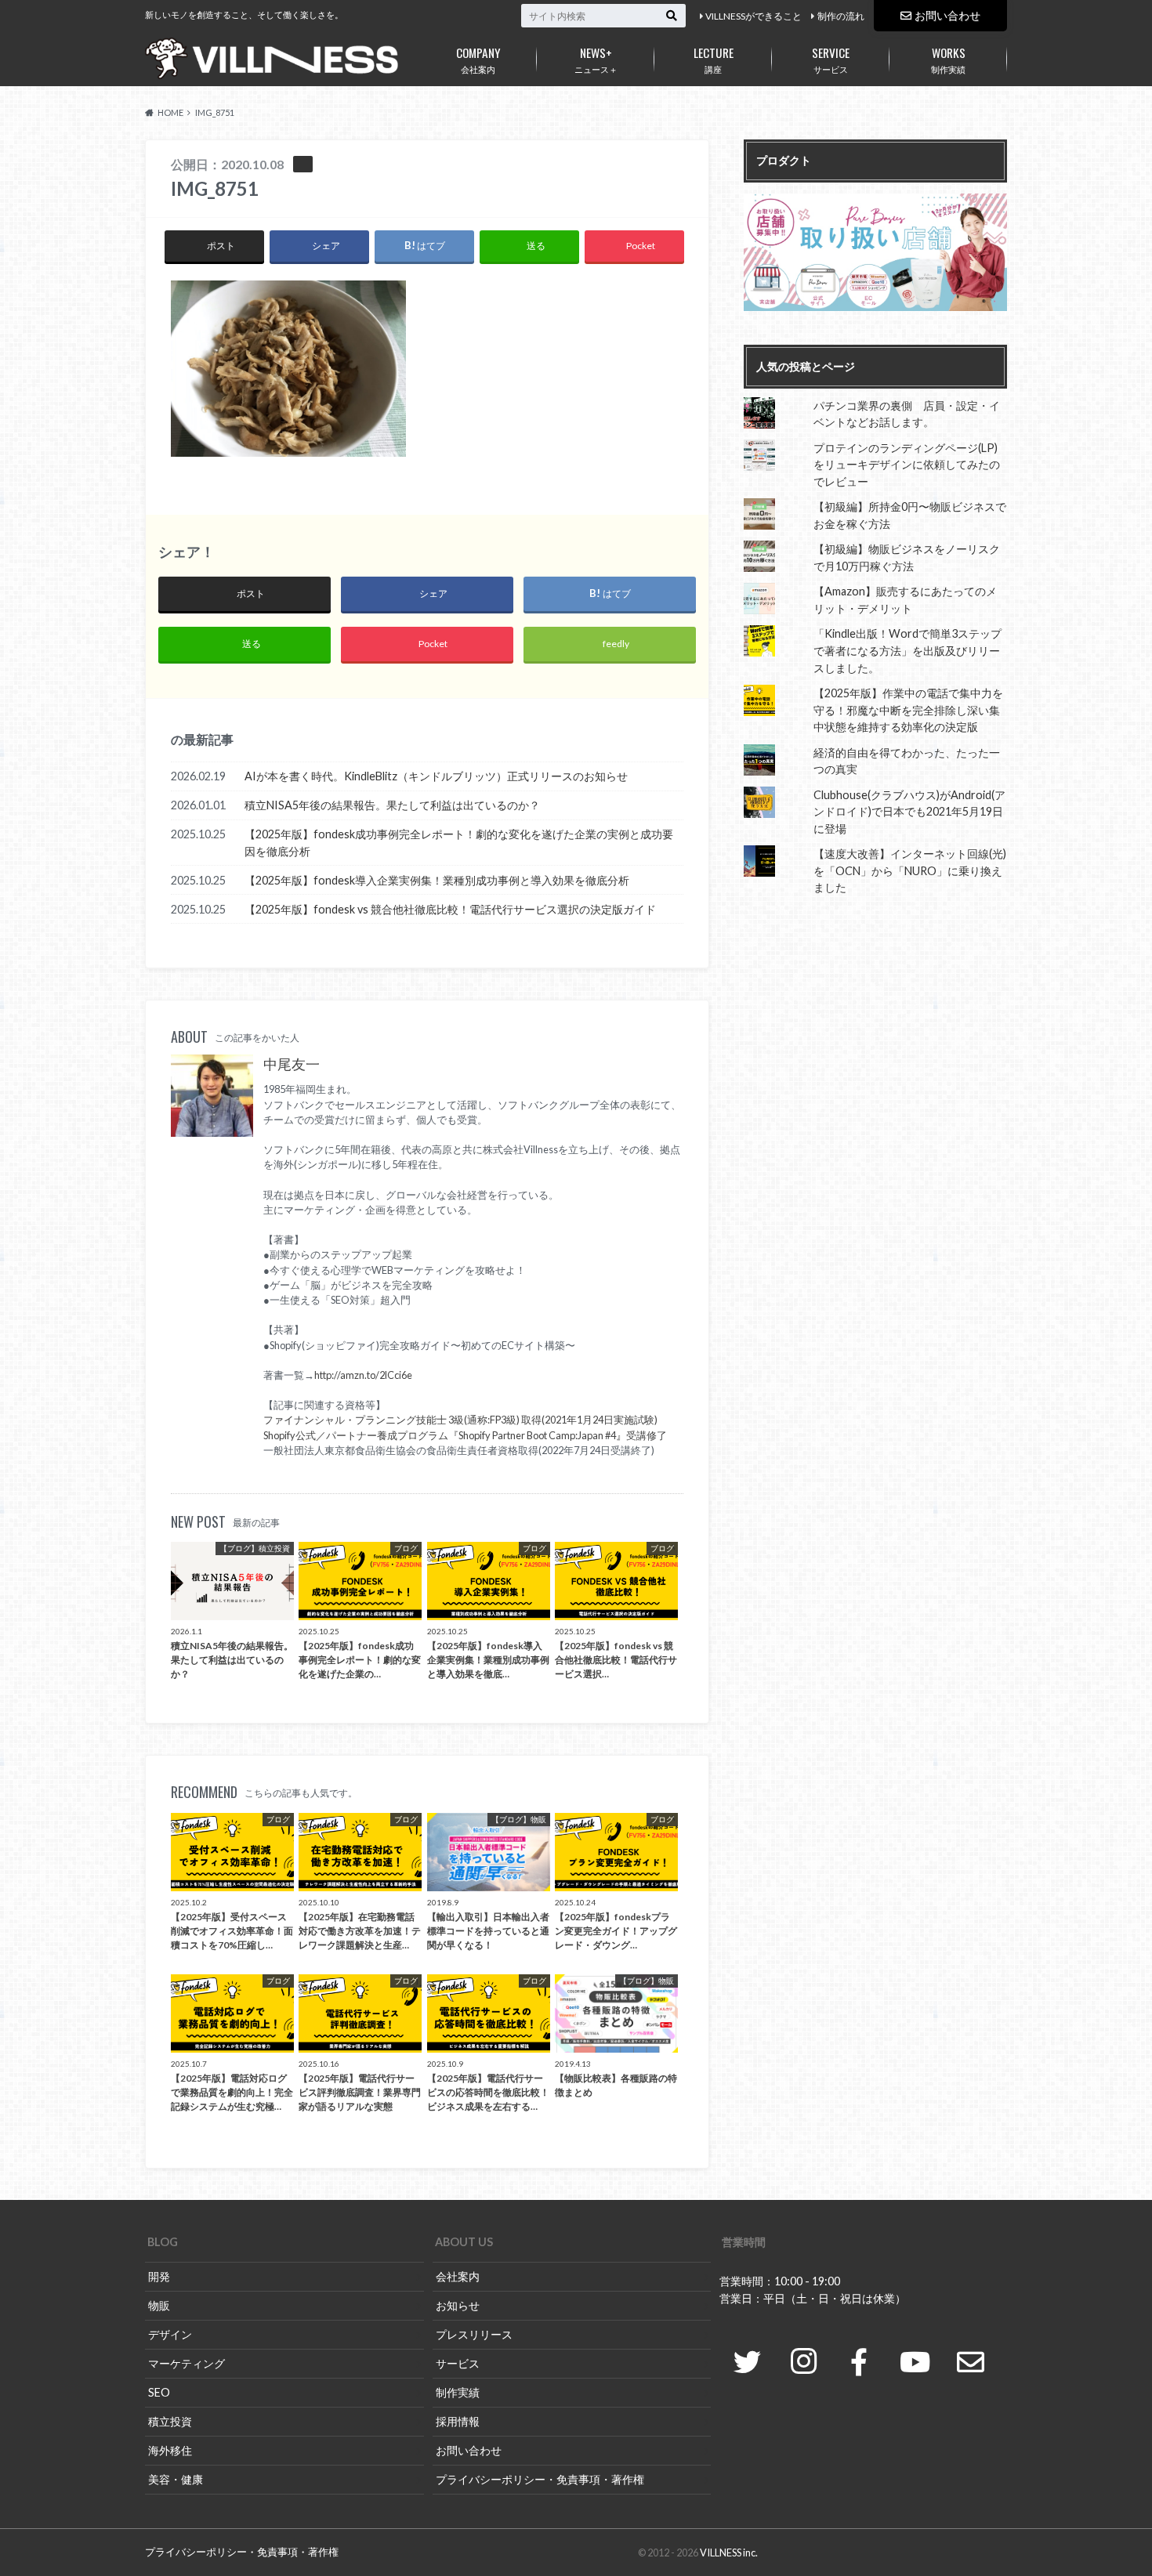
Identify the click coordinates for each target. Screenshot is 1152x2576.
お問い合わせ (947, 15)
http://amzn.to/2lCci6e (363, 1375)
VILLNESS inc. (729, 2552)
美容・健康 (176, 2479)
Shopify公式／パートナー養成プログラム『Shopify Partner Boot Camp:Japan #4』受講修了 (465, 1435)
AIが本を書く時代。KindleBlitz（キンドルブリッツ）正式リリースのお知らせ (436, 776)
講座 (714, 59)
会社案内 (478, 59)
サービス (831, 59)
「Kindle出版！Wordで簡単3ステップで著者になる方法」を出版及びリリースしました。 (907, 650)
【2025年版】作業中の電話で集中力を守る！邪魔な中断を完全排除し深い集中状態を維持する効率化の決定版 (908, 710)
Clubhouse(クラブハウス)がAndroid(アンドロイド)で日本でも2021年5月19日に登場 (909, 812)
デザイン (170, 2334)
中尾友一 (292, 1064)
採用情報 (458, 2421)
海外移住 (170, 2450)
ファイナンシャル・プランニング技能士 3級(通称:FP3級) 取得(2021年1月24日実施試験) (460, 1420)
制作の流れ (841, 16)
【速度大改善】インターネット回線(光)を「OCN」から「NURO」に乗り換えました (910, 870)
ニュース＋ (596, 59)
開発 (159, 2276)
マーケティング (187, 2363)
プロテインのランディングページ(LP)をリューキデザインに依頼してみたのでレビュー (907, 465)
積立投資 (170, 2421)
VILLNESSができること (754, 16)
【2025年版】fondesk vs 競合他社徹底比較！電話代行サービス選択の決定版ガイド (450, 909)
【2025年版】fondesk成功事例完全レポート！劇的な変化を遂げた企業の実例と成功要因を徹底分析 (459, 843)
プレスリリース (474, 2334)
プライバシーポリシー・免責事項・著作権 (540, 2479)
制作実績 (948, 59)
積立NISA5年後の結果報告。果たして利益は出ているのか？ (392, 805)
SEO (159, 2392)
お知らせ (458, 2305)
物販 (159, 2305)
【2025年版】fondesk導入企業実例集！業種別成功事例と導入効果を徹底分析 (437, 880)
